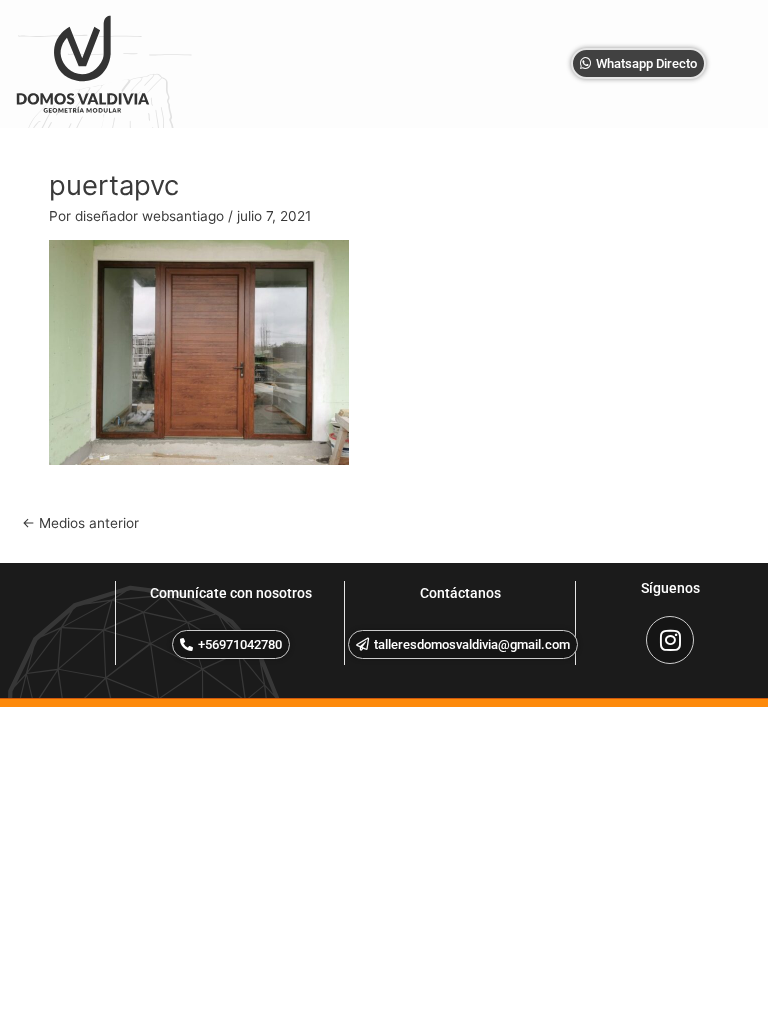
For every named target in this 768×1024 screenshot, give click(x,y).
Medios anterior (80, 523)
